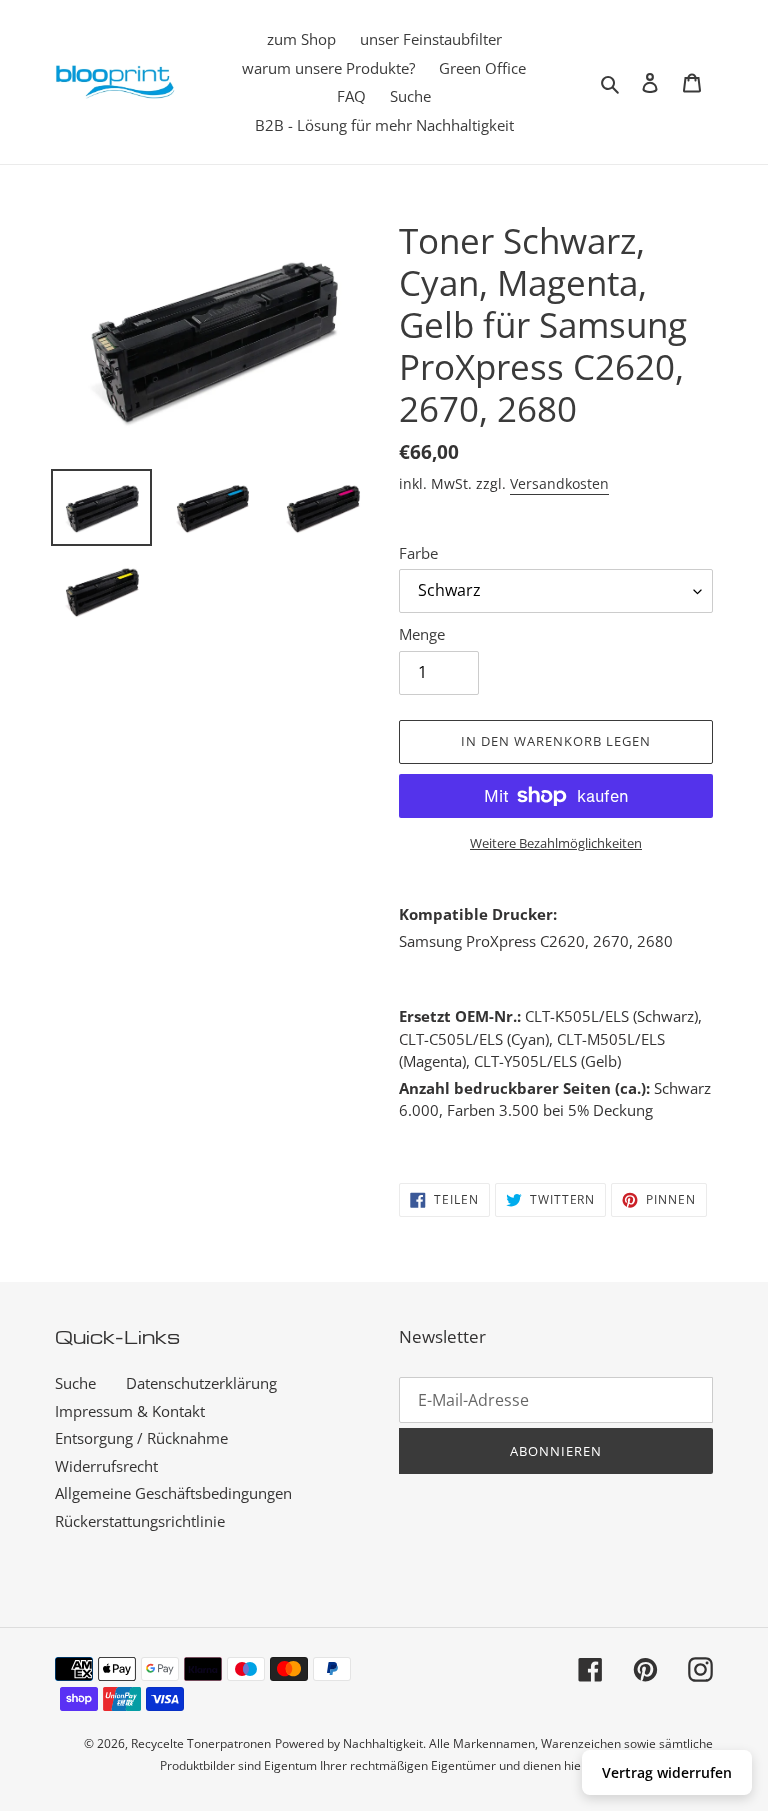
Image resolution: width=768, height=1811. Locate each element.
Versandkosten (559, 483)
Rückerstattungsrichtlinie (140, 1521)
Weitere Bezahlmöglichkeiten (556, 843)
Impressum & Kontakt (130, 1411)
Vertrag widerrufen (667, 1772)
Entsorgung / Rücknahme (141, 1438)
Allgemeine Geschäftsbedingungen (173, 1493)
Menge (422, 634)
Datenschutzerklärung (201, 1383)
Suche (75, 1383)
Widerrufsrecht (106, 1466)
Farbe (418, 553)
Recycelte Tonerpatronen (201, 1743)
